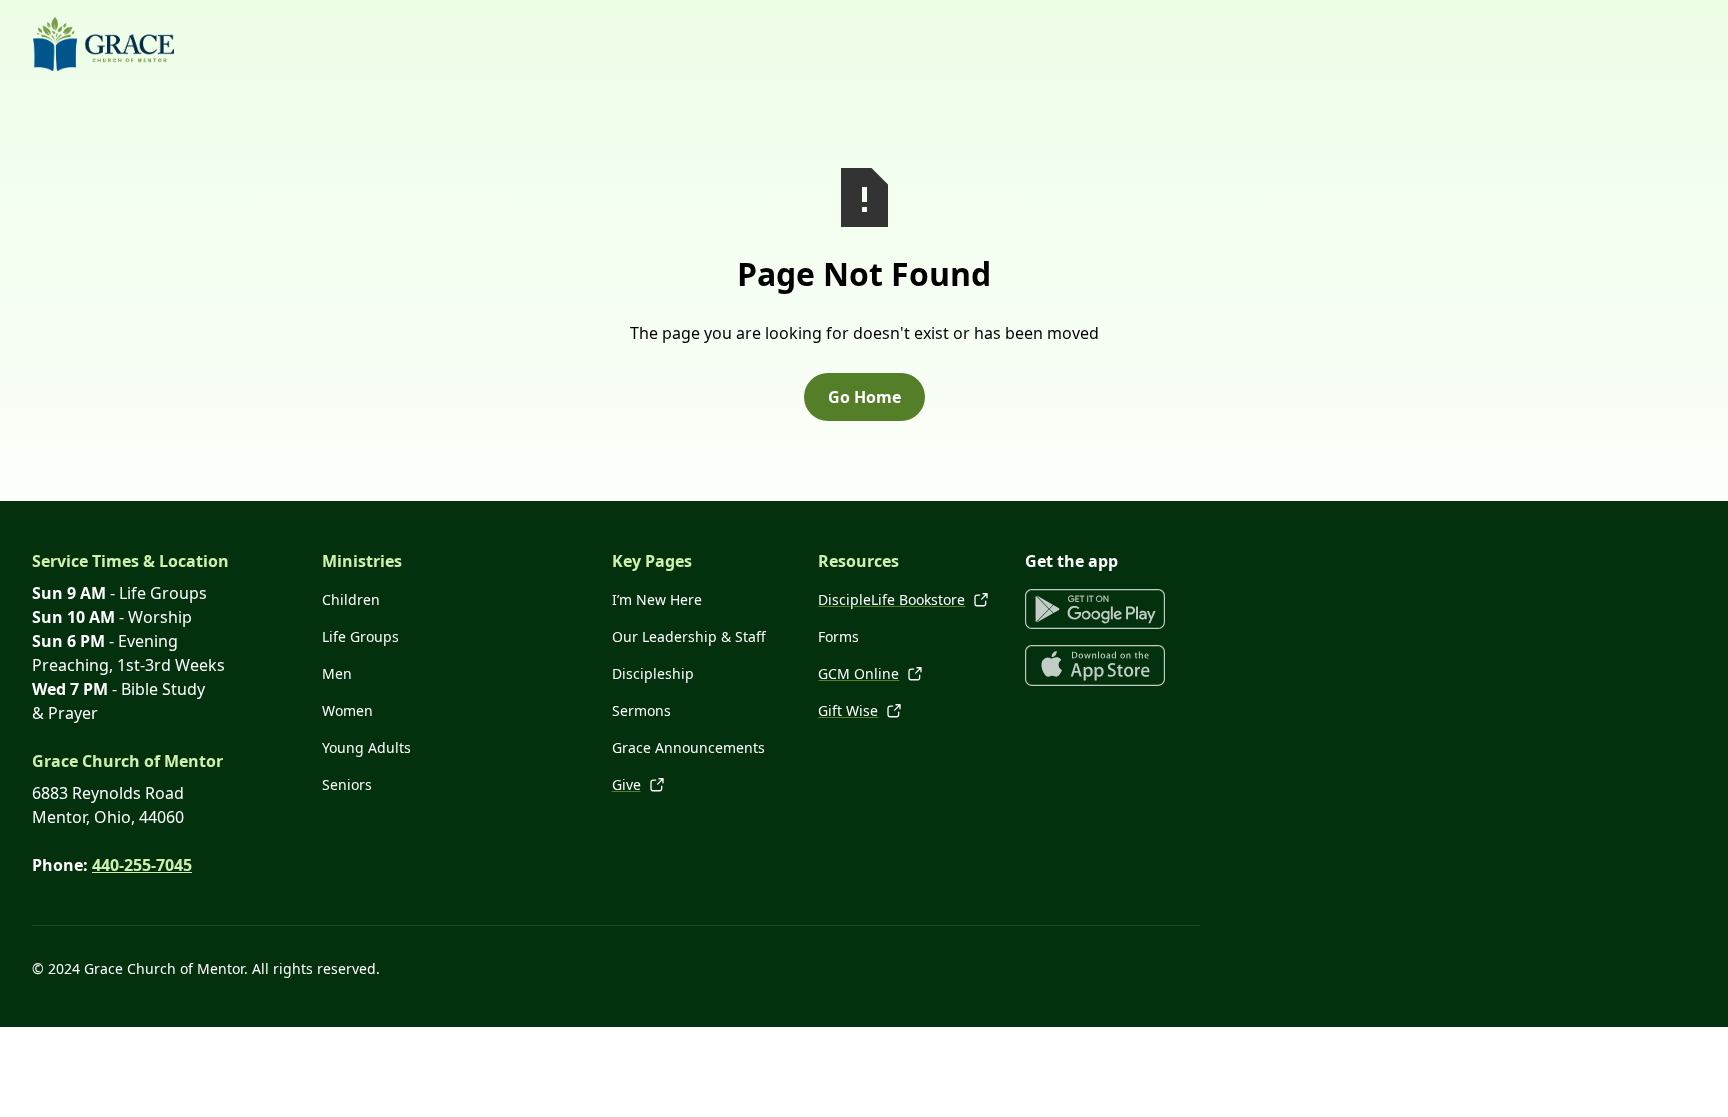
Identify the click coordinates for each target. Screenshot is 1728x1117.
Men (337, 673)
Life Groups (360, 636)
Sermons (641, 710)
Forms (838, 636)
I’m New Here (657, 599)
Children (351, 599)
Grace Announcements (688, 747)
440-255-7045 (142, 865)
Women (347, 710)
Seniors (347, 784)
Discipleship (653, 673)
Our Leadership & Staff (689, 636)
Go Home (864, 397)
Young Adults (366, 747)
